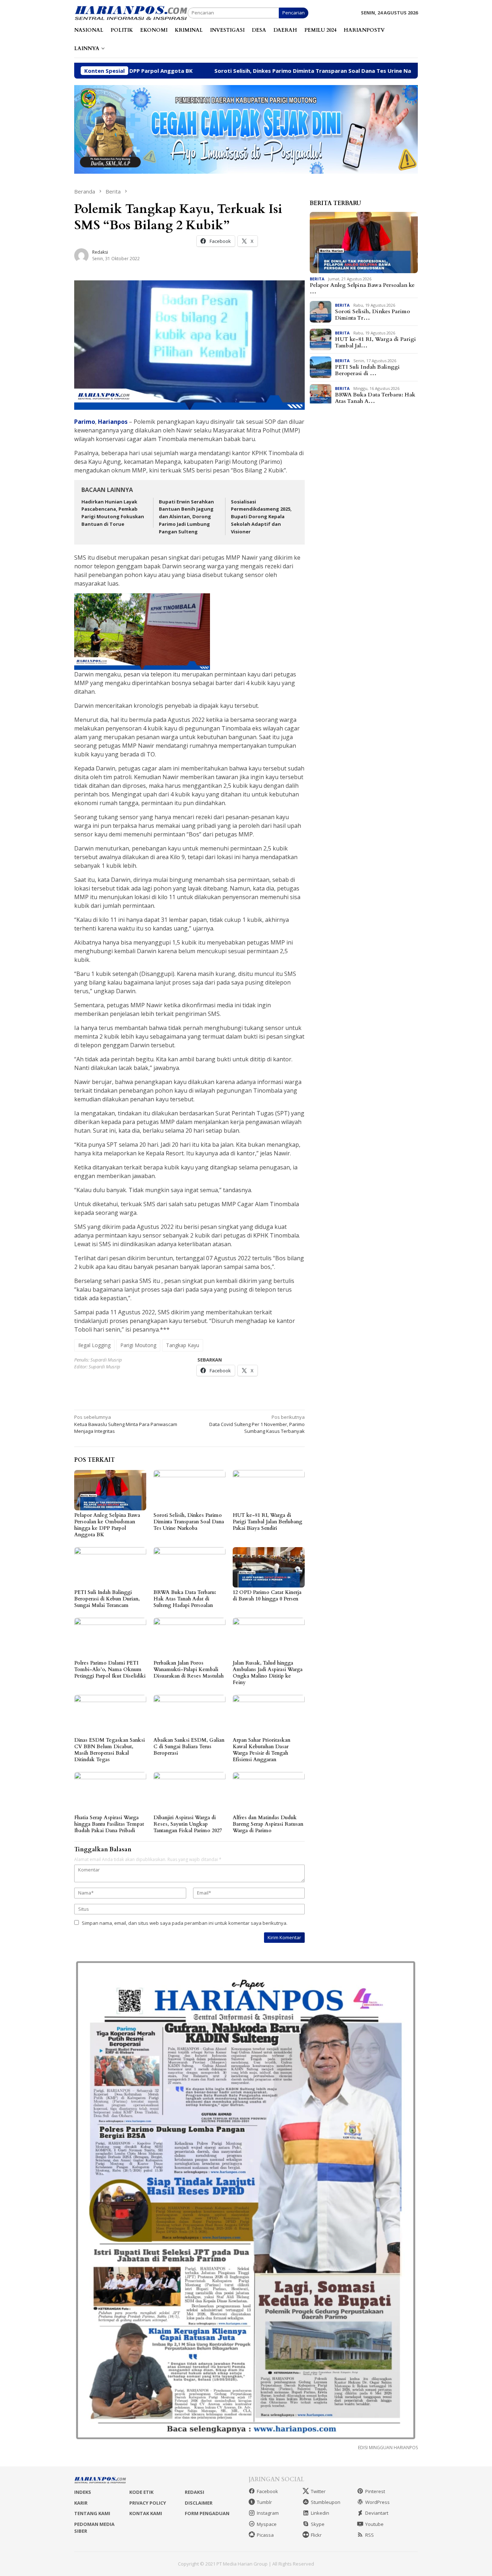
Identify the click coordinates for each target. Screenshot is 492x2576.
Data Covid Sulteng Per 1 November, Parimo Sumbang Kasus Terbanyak (257, 1424)
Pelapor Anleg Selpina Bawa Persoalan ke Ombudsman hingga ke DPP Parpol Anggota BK (107, 1525)
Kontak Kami (146, 2513)
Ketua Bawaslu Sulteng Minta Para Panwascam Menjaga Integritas (126, 1424)
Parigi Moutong (138, 1345)
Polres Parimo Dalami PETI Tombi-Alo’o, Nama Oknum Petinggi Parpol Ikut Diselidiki (110, 1669)
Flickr (316, 2535)
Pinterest (375, 2491)
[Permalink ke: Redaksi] (81, 255)
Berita (317, 278)
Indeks (83, 2492)
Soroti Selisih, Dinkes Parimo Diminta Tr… (372, 315)
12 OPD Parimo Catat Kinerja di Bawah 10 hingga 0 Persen (267, 1596)
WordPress (377, 2502)
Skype (318, 2524)
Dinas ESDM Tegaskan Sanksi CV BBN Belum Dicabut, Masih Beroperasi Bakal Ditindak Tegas (109, 1750)
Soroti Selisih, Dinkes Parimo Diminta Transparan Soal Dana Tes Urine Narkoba (223, 71)
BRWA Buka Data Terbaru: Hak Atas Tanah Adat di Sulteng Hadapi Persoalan (185, 1599)
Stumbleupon (326, 2502)
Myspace (267, 2524)
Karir (81, 2503)
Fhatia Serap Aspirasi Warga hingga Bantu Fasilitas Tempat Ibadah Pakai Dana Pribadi (109, 1824)
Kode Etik (141, 2492)
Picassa (265, 2535)
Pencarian (294, 13)
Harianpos (113, 422)
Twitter (318, 2491)
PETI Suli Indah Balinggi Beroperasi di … (367, 370)
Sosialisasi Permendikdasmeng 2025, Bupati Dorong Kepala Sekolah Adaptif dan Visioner (261, 517)
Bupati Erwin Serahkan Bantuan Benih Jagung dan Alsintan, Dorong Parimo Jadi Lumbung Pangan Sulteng (186, 517)
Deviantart (377, 2513)
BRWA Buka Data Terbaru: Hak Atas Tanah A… (375, 398)
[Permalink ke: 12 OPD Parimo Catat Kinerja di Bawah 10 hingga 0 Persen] (269, 1567)
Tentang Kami (92, 2513)
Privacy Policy (148, 2503)
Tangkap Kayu (183, 1345)
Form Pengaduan (207, 2513)
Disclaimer (199, 2503)
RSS (370, 2535)
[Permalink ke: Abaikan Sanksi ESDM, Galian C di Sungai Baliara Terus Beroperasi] (189, 1715)
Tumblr (264, 2502)
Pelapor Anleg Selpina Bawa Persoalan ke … (362, 288)
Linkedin (320, 2513)
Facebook (267, 2491)
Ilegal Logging (94, 1345)
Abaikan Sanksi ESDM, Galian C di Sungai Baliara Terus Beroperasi (189, 1747)
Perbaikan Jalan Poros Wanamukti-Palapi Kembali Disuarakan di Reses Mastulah (189, 1669)
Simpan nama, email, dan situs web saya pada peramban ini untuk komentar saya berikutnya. (185, 1923)
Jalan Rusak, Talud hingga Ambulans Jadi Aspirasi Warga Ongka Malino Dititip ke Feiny (268, 1673)
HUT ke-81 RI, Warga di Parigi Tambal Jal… (375, 342)
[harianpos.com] (131, 12)
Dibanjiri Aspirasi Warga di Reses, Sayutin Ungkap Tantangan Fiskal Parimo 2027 (188, 1824)
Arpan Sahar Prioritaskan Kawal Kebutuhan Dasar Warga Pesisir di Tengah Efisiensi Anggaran (261, 1750)
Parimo (85, 422)
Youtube (374, 2524)
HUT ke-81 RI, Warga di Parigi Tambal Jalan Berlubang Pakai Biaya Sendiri (267, 1522)
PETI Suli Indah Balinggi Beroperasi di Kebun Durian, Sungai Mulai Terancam (107, 1599)
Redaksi (194, 2492)
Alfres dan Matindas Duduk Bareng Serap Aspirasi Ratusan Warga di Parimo (268, 1824)
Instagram (268, 2513)
